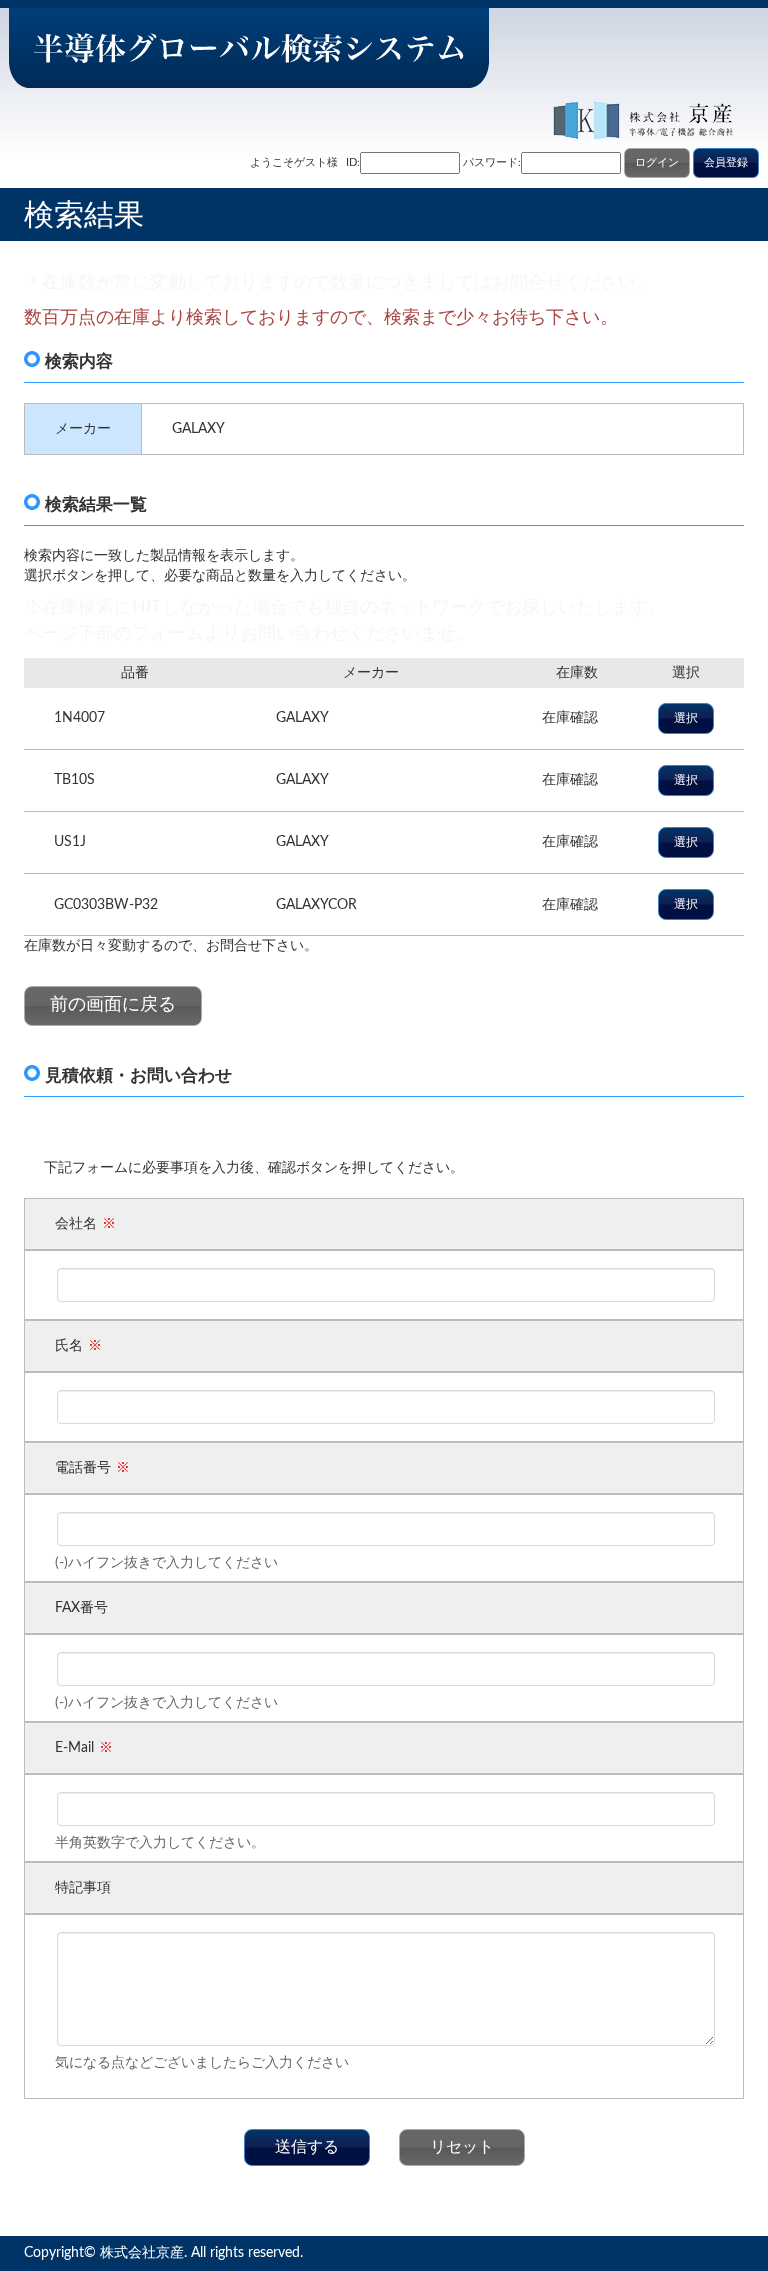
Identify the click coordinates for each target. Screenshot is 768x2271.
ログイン (657, 162)
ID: (353, 162)
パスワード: (492, 162)
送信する (307, 2147)
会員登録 (726, 162)
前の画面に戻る (113, 1005)
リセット (462, 2147)
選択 (686, 718)
